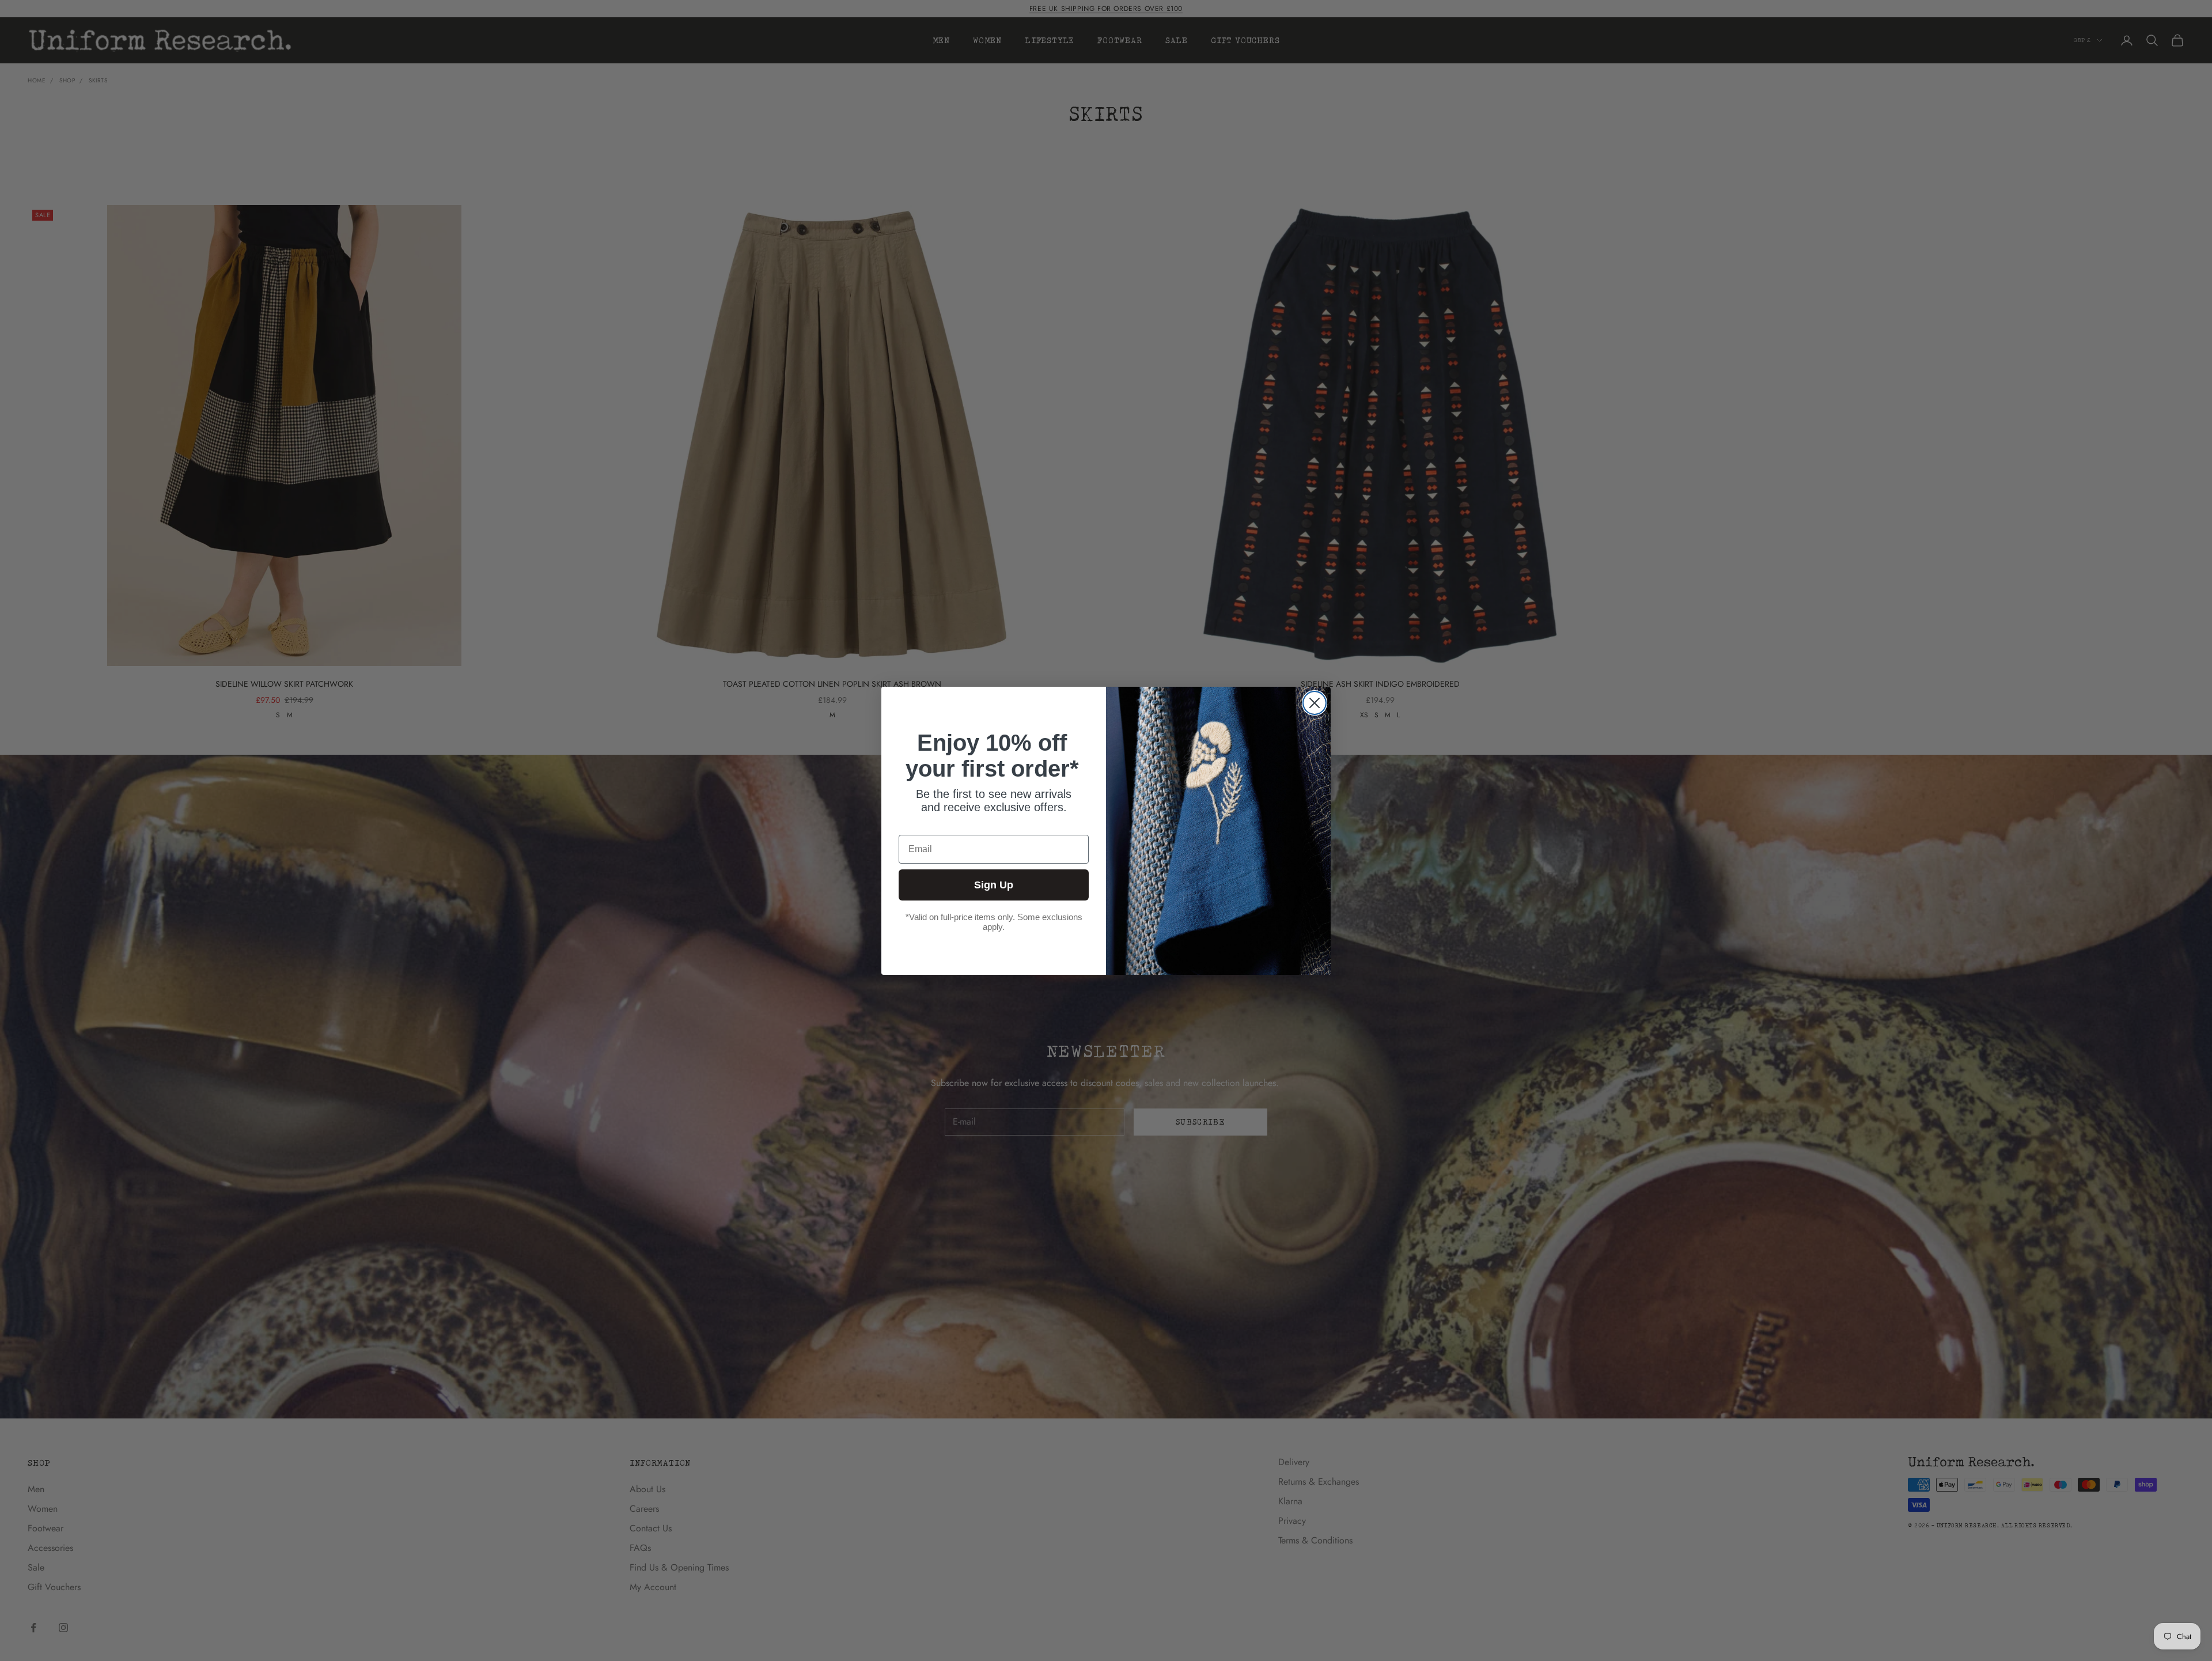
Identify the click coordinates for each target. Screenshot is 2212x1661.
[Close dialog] (1315, 703)
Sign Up (994, 885)
